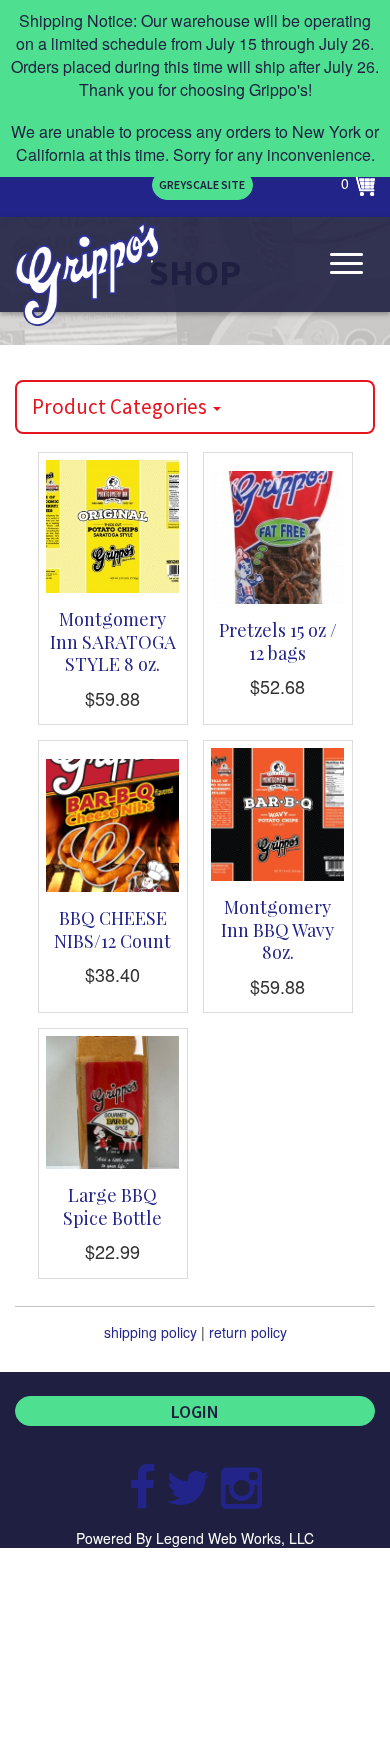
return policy (248, 1332)
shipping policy (150, 1332)
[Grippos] (87, 274)
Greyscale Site (202, 184)
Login (195, 1411)
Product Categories (121, 406)
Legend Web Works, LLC (235, 1538)
